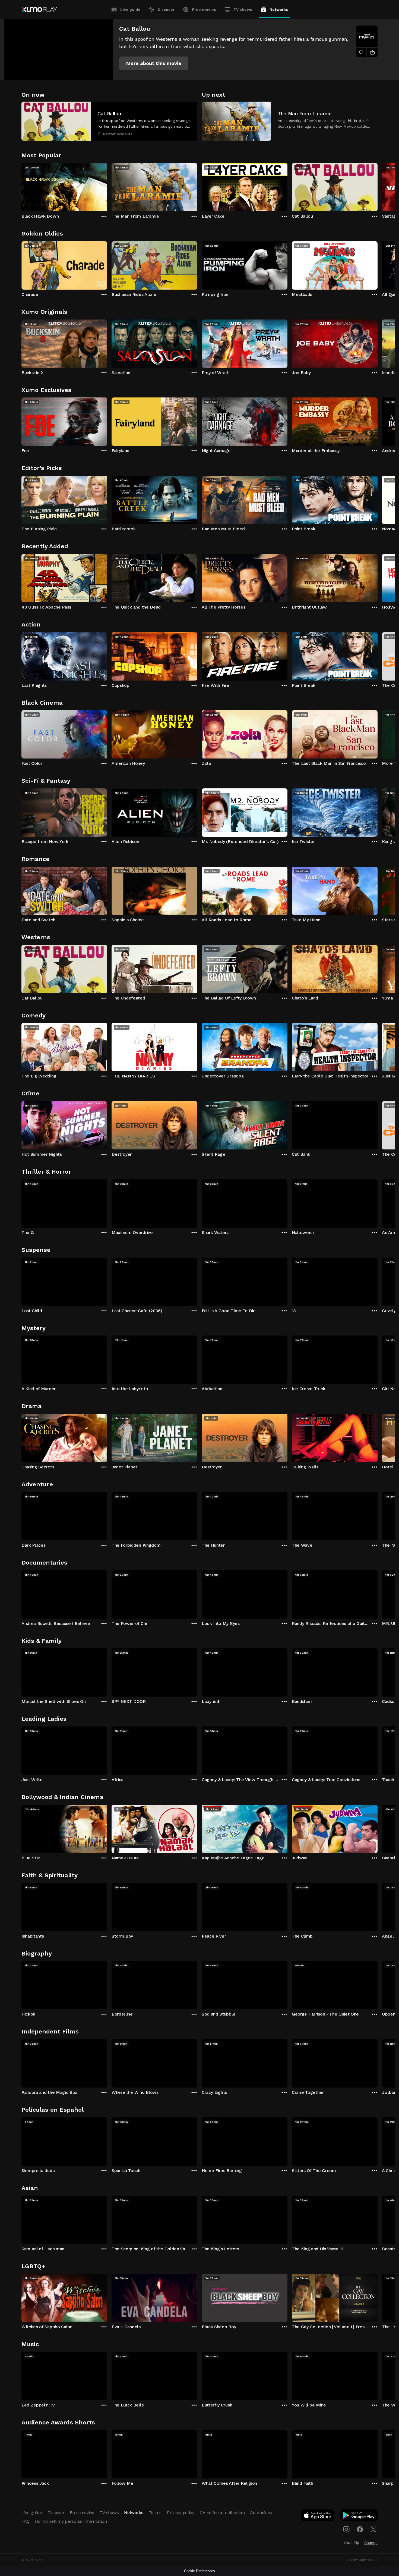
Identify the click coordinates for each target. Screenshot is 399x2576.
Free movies (204, 10)
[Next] (378, 186)
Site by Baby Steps (362, 2560)
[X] (373, 2529)
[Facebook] (360, 2529)
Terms (155, 2513)
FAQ (26, 2521)
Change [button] (371, 2543)
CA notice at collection (222, 2513)
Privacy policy (181, 2513)
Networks (279, 10)
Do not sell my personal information (71, 2521)
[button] (154, 63)
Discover (166, 10)
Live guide (130, 10)
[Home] (39, 10)
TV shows (243, 10)
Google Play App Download (359, 2517)
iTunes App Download (318, 2517)
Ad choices (261, 2513)
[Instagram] (346, 2529)
